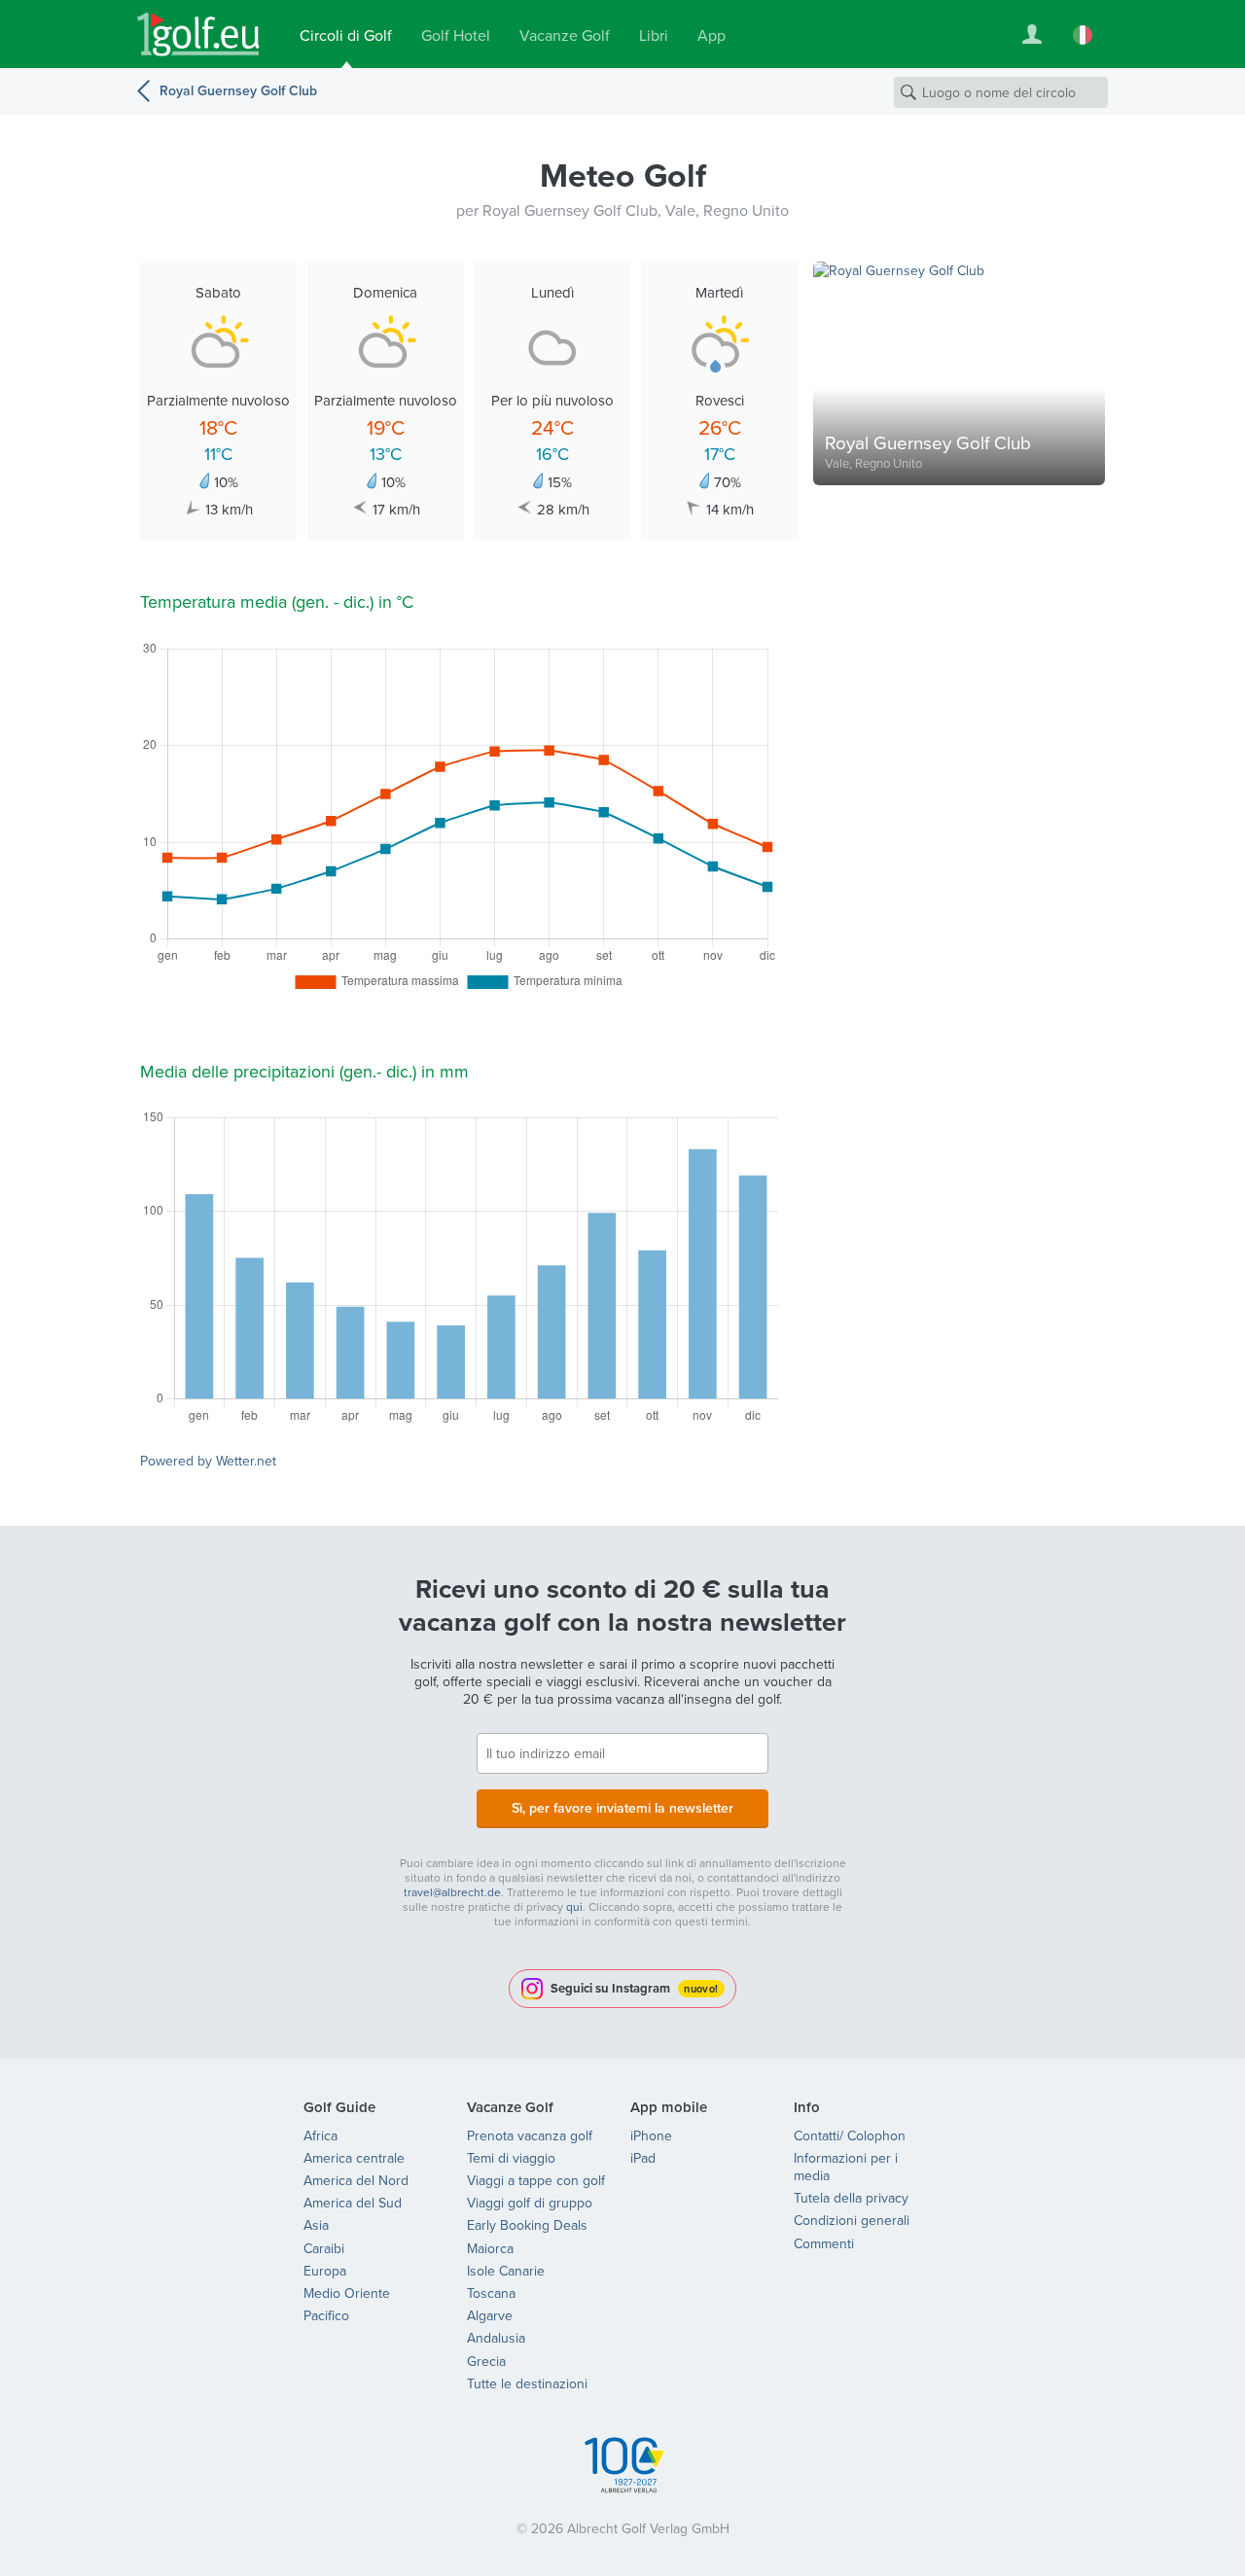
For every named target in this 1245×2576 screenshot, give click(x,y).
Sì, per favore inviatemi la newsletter (622, 1808)
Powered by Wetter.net (208, 1461)
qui (574, 1906)
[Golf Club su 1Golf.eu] (198, 35)
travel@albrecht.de (452, 1892)
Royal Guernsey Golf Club (238, 90)
